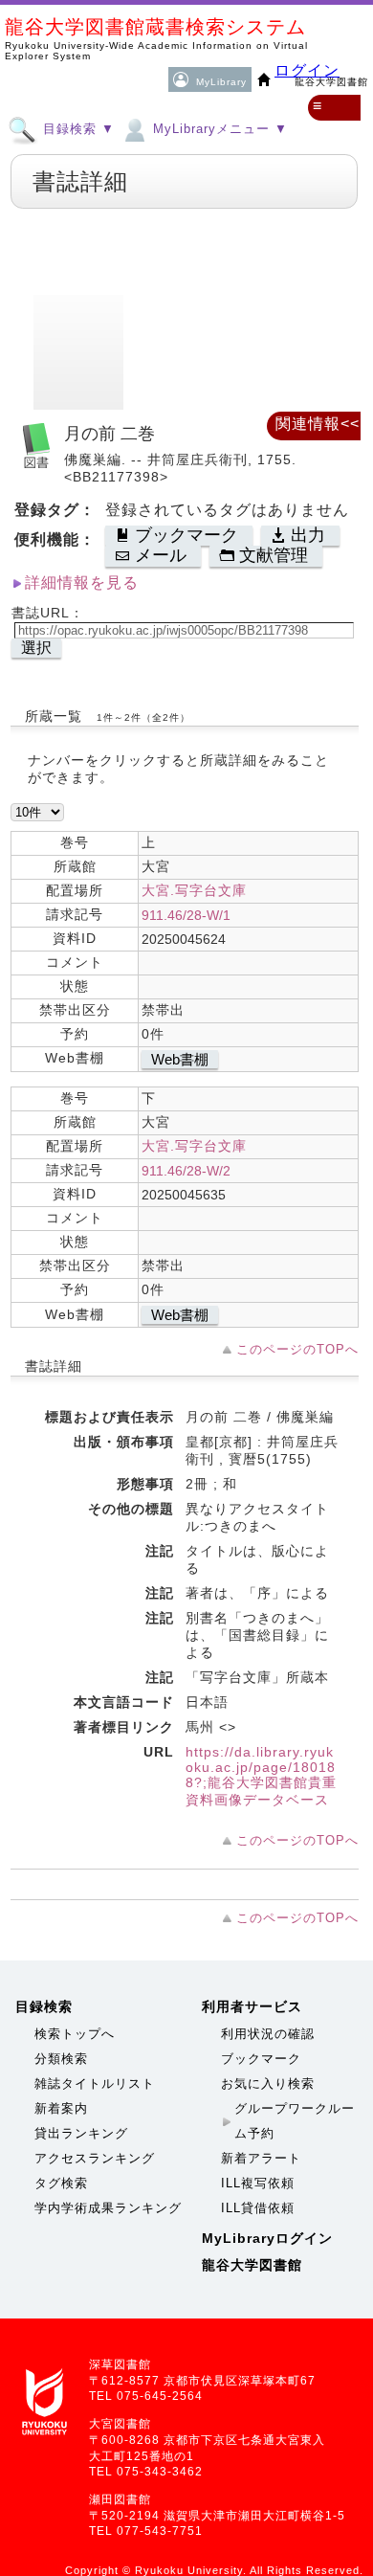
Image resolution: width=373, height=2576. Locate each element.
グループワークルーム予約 (295, 2121)
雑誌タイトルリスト (95, 2083)
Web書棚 (180, 1059)
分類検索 (61, 2059)
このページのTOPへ (297, 1349)
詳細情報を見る (82, 582)
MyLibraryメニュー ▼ (218, 129)
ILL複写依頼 (258, 2183)
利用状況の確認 (268, 2034)
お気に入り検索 (268, 2083)
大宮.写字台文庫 (194, 890)
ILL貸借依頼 (258, 2208)
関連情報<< (318, 424)
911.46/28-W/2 (186, 1171)
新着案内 (61, 2108)
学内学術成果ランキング (108, 2208)
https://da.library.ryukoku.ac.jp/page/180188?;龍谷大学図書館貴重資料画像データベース (261, 1776)
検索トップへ (75, 2034)
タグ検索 (61, 2183)
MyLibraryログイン (267, 2238)
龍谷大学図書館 (252, 2265)
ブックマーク (261, 2059)
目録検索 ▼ (77, 129)
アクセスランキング (95, 2158)
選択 (36, 648)
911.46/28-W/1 (186, 915)
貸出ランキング (81, 2133)
